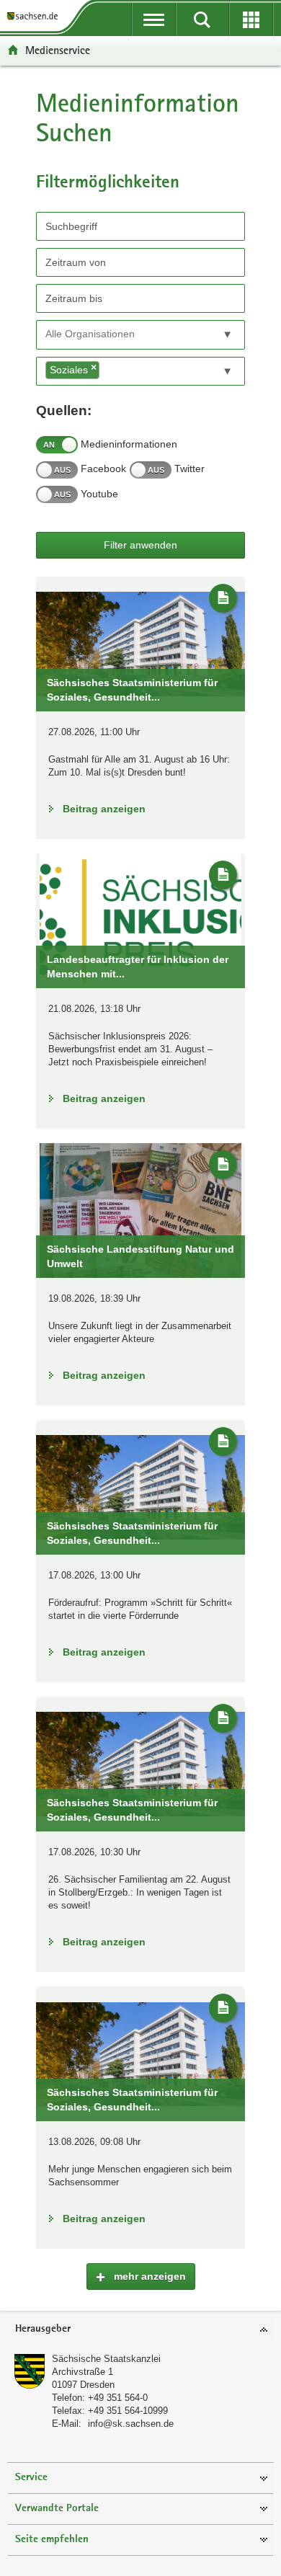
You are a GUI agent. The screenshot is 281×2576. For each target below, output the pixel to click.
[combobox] (140, 335)
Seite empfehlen (52, 2540)
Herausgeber (43, 2329)
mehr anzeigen (148, 2276)
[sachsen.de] (35, 16)
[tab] (140, 2330)
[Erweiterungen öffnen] (251, 19)
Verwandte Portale (57, 2509)
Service (31, 2478)
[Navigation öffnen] (154, 19)
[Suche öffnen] (202, 19)
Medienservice (58, 50)
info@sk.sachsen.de (131, 2424)
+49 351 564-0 (118, 2398)
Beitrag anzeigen (104, 809)
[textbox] (111, 334)
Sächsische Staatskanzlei (106, 2359)
